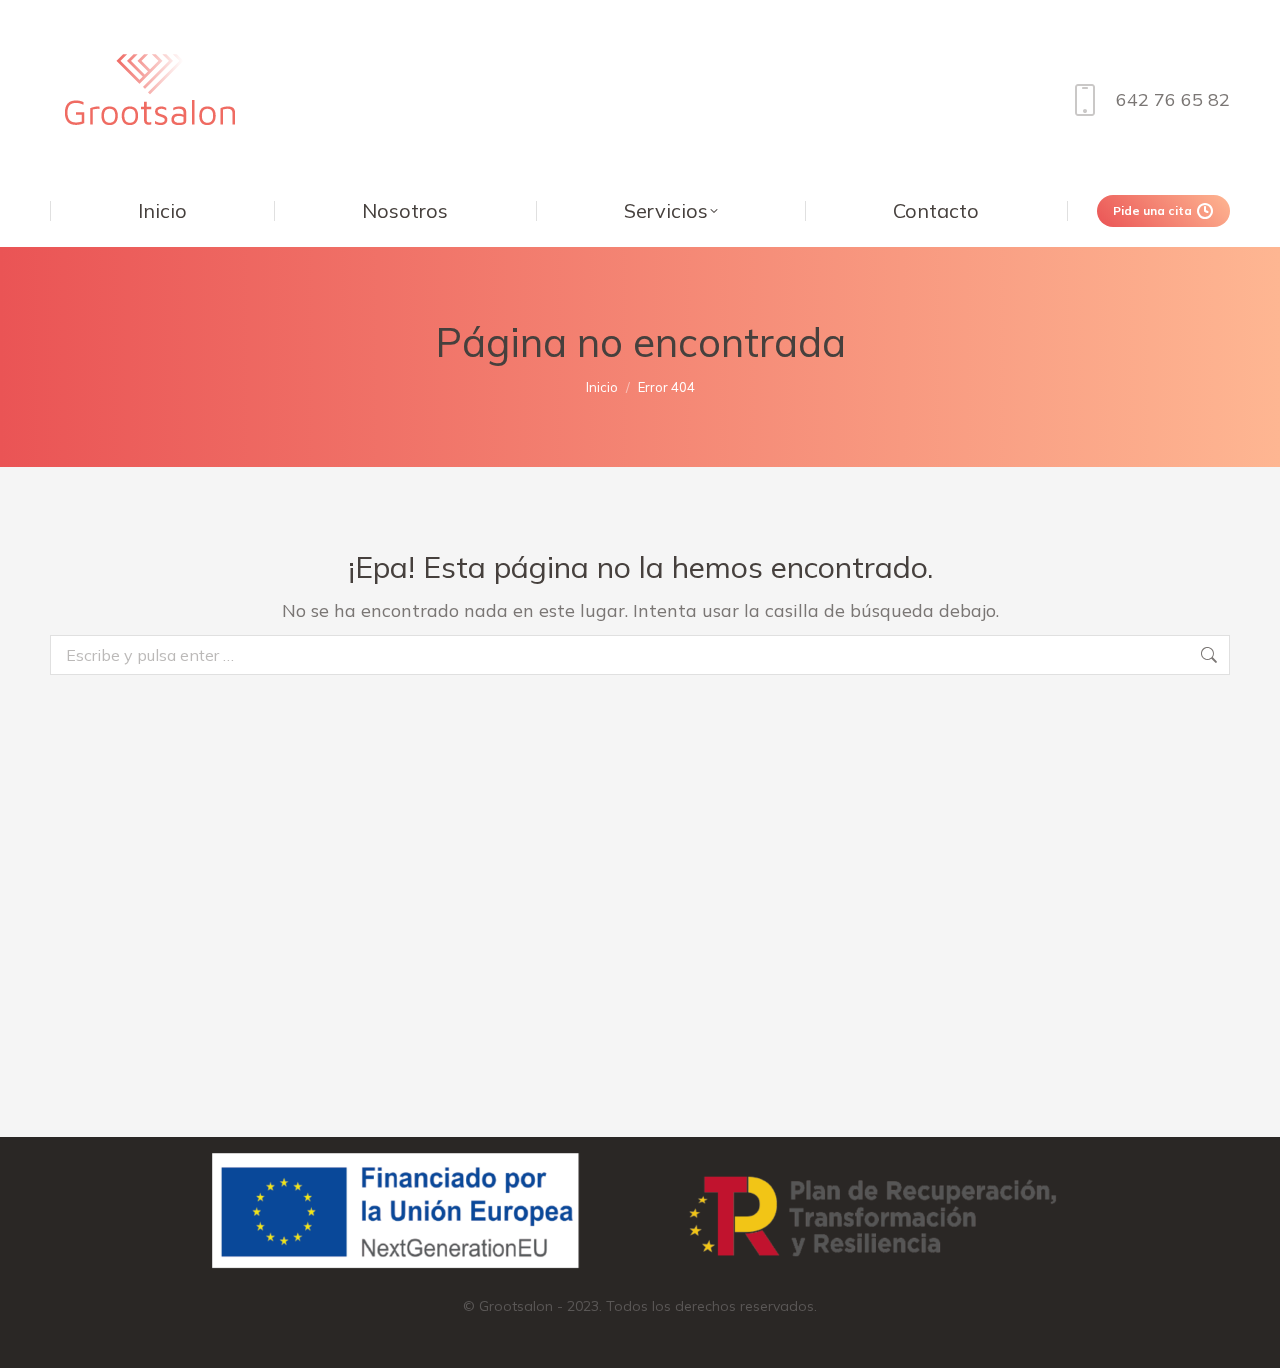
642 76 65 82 (1173, 99)
